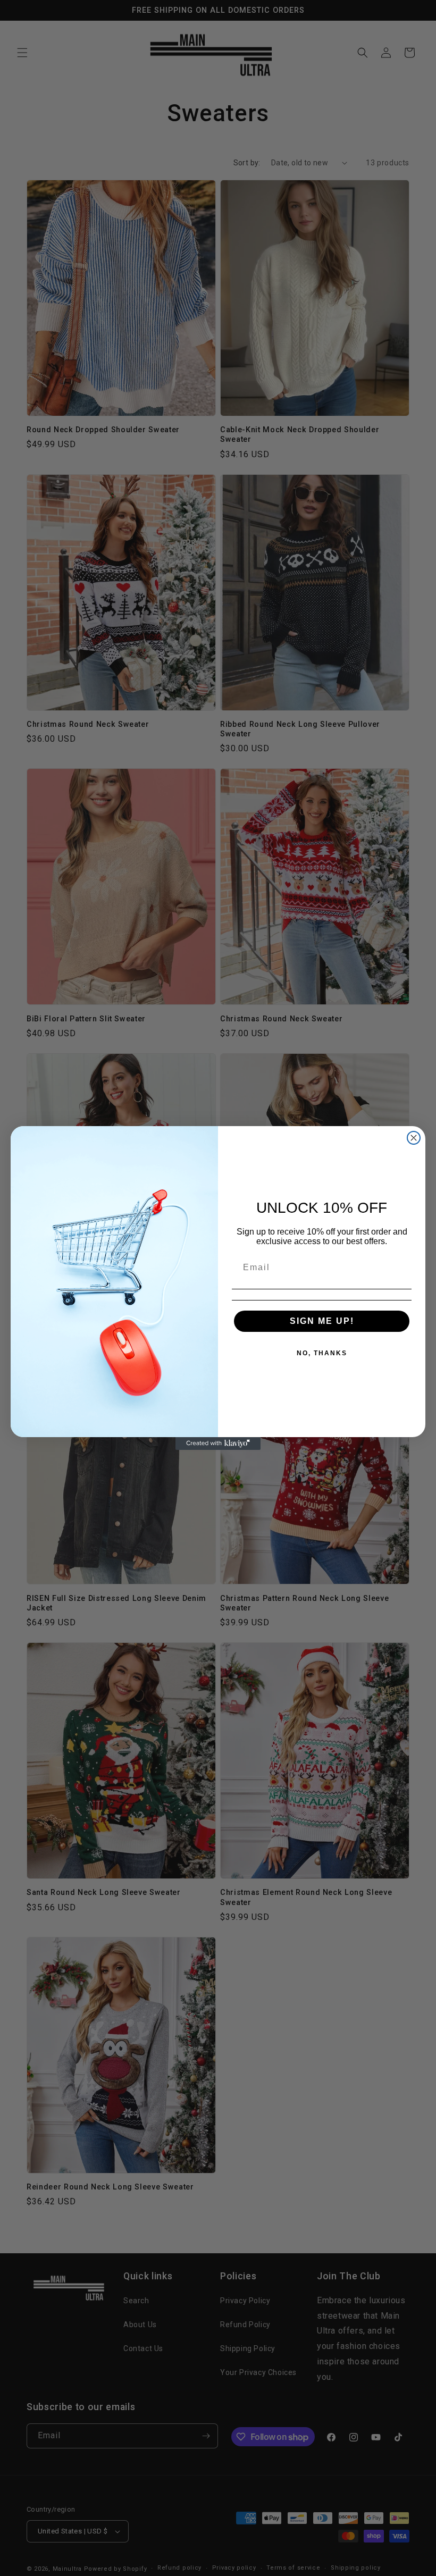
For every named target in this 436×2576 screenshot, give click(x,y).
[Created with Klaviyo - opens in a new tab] (218, 1444)
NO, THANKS (322, 1353)
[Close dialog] (414, 1138)
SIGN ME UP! (322, 1321)
